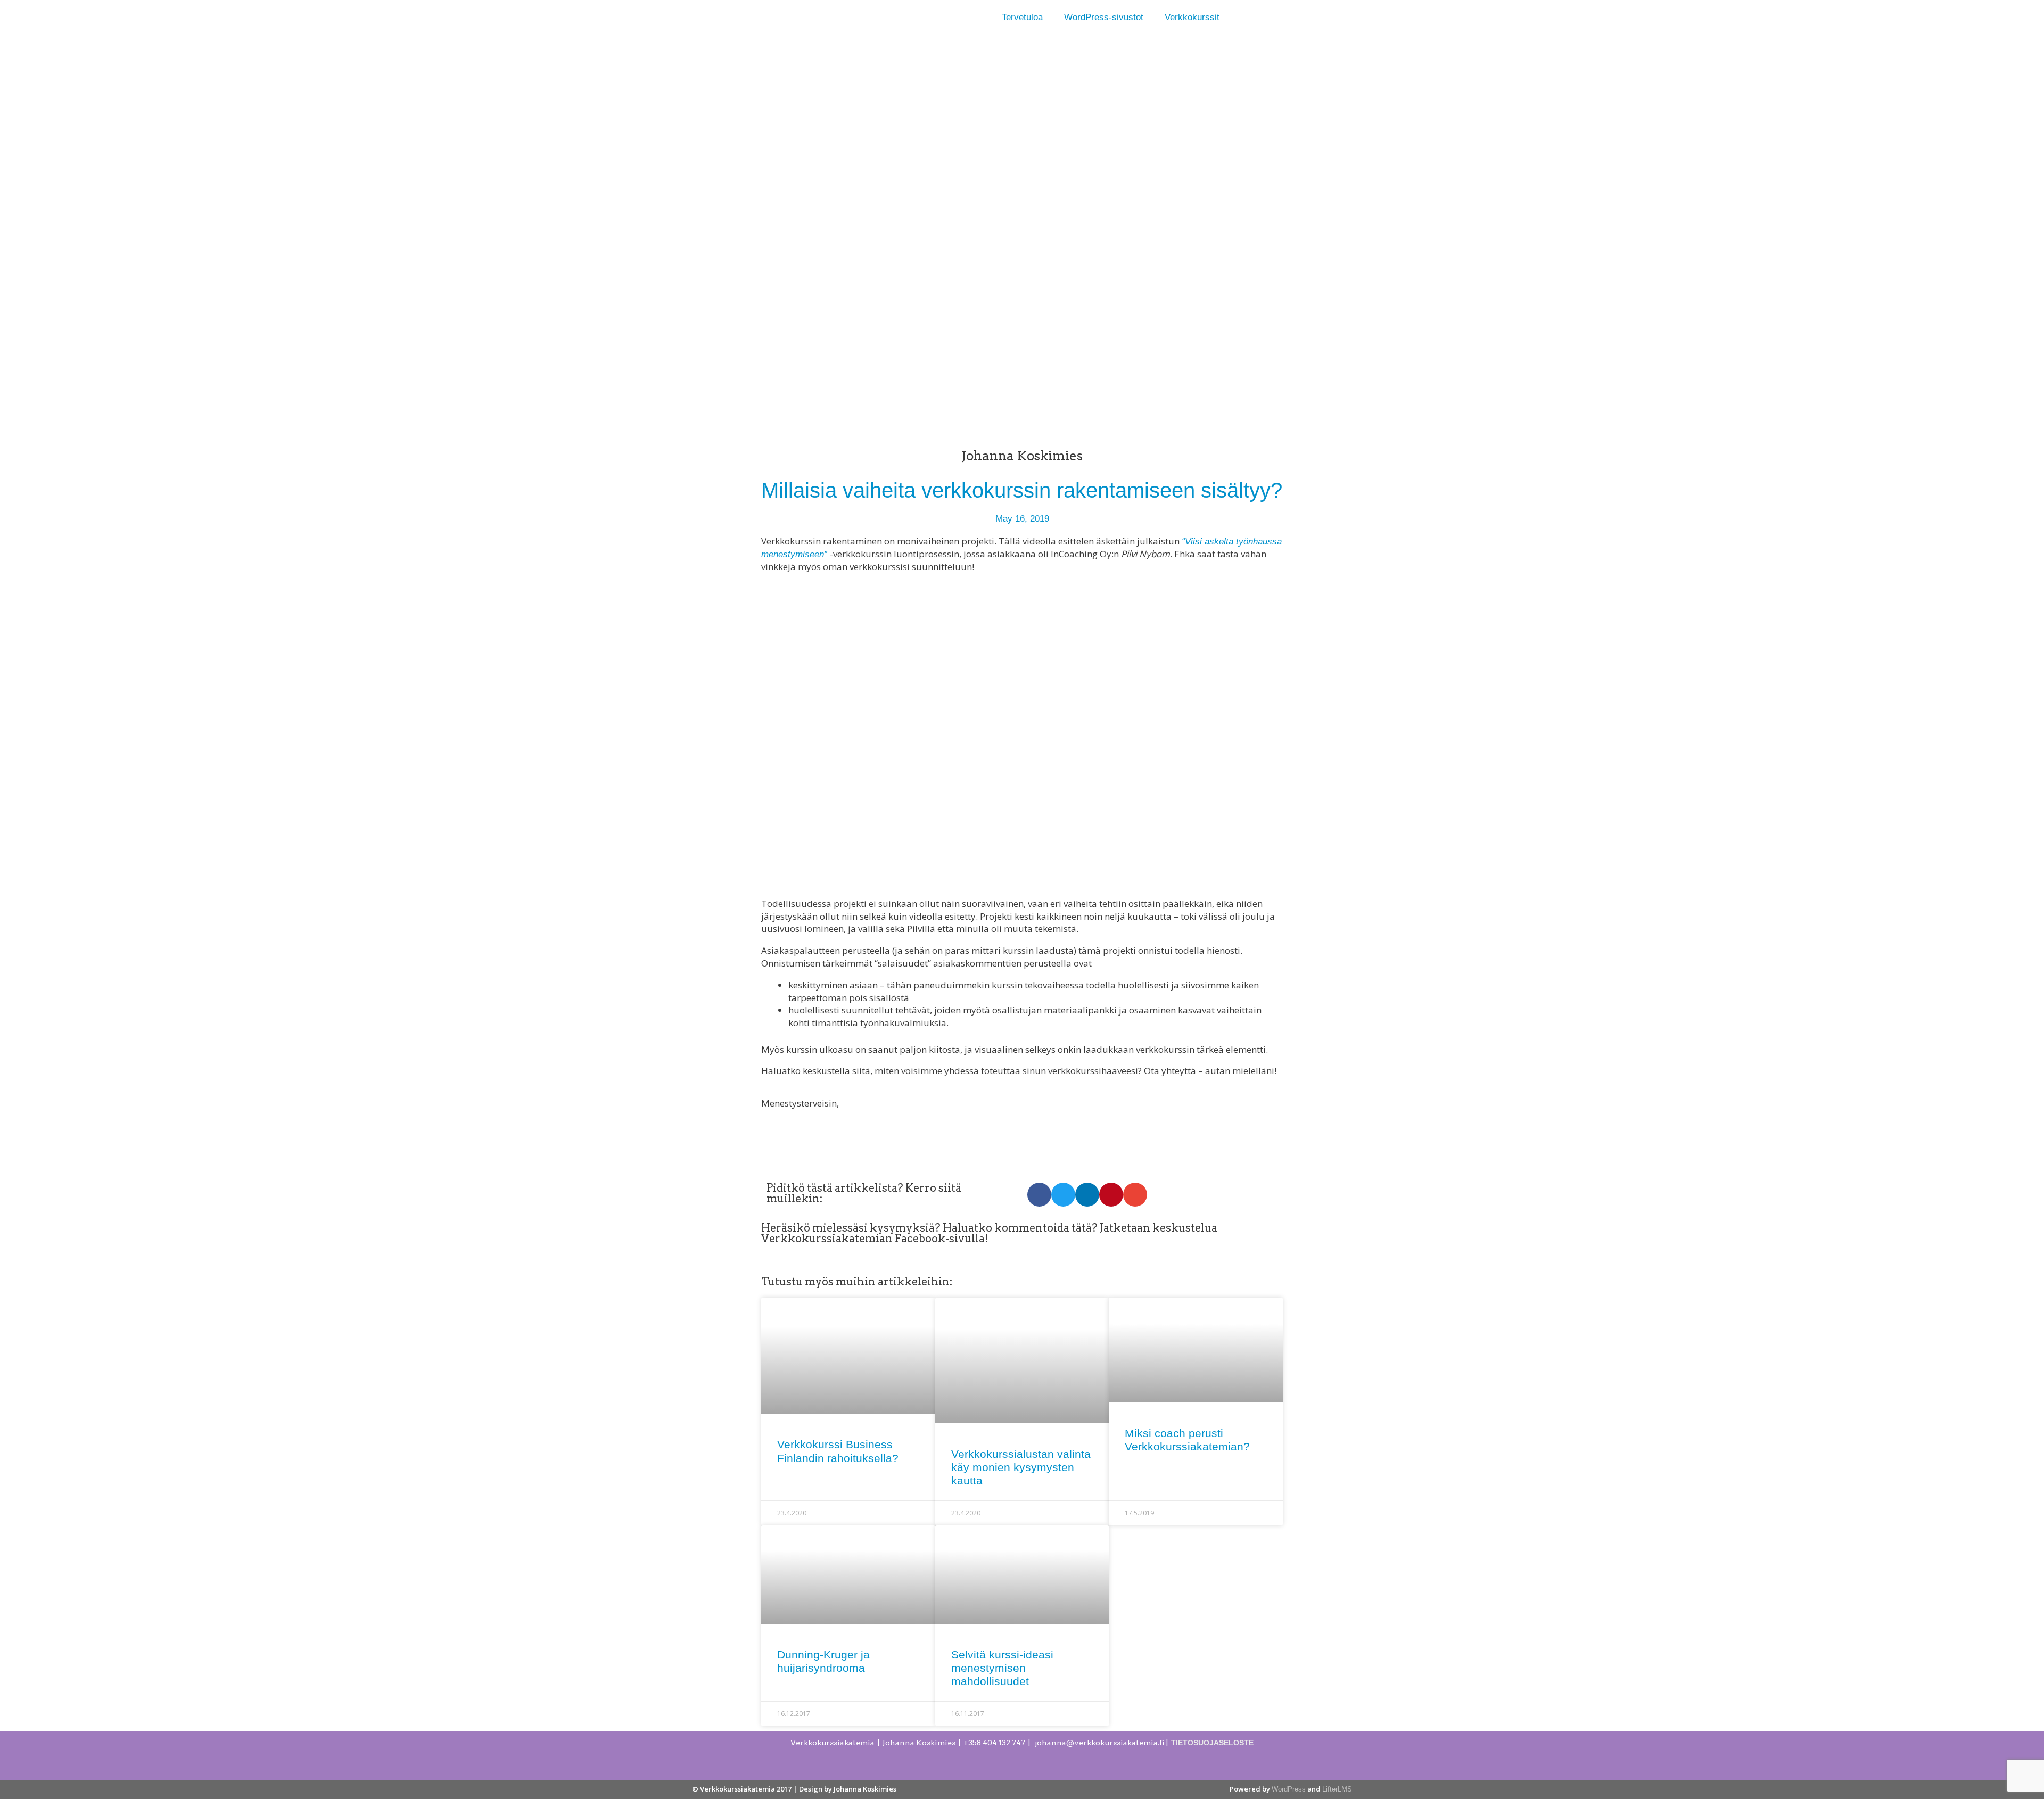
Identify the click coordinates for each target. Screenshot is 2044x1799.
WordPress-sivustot (1104, 17)
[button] (1039, 1195)
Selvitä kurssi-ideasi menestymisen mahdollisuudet (1002, 1668)
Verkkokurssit (1192, 17)
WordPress (1289, 1789)
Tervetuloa (1022, 17)
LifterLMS (1337, 1789)
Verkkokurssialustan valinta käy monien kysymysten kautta (1021, 1467)
